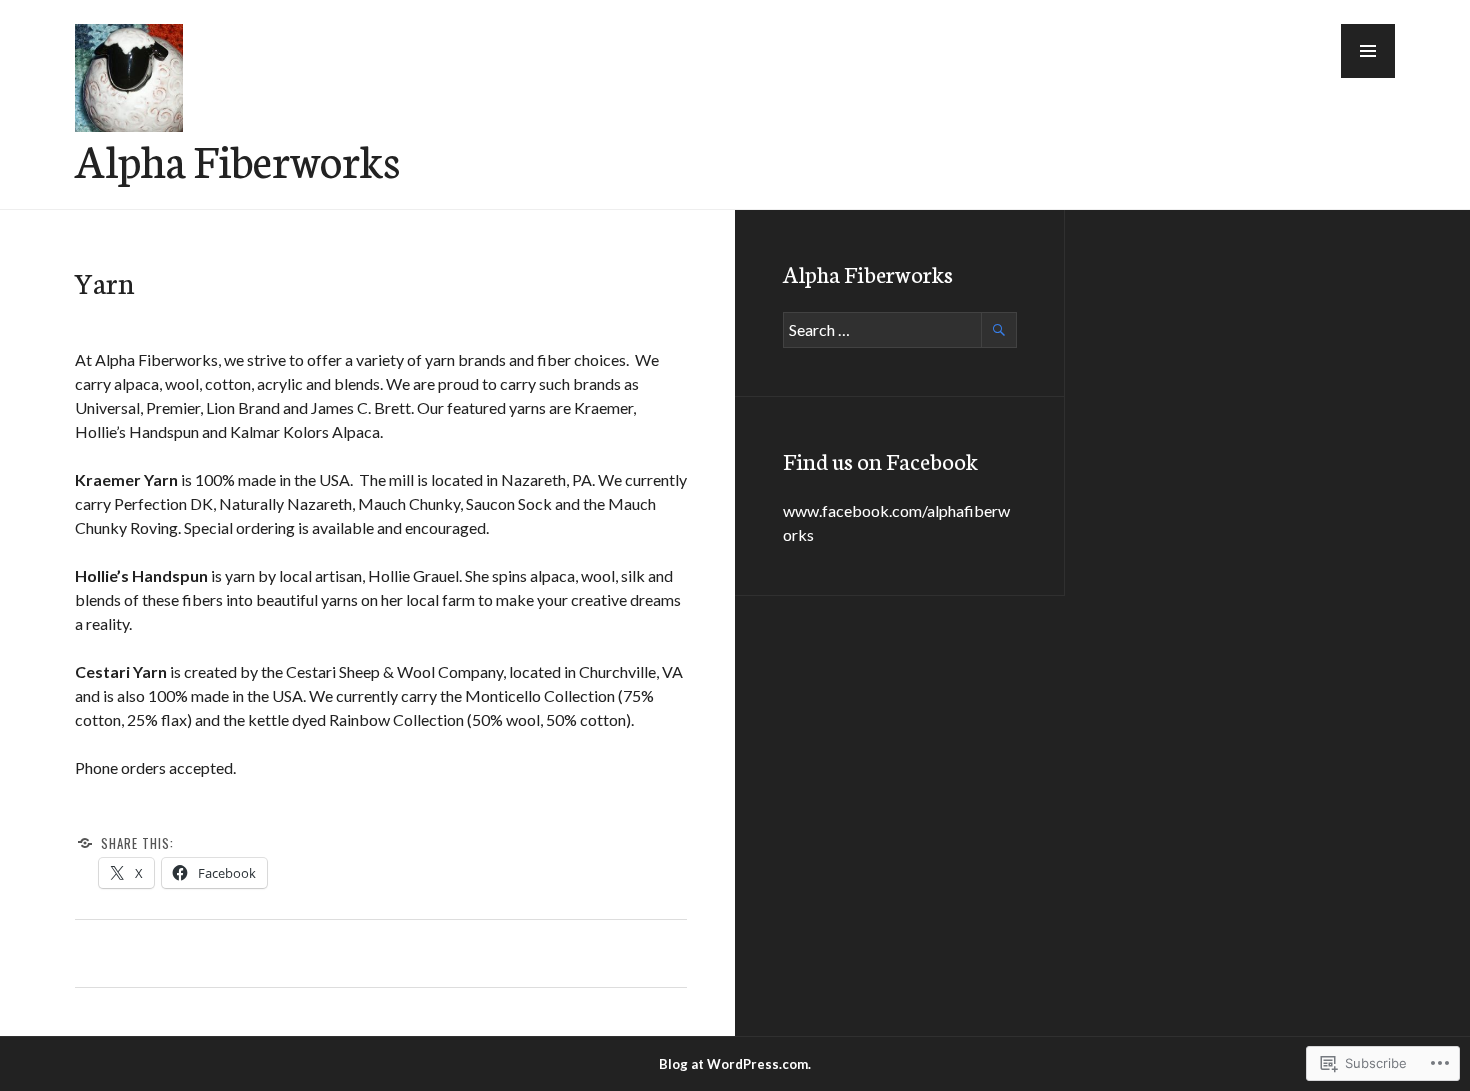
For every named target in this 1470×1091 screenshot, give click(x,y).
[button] (1368, 51)
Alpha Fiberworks (237, 159)
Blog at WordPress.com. (735, 1064)
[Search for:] (900, 329)
